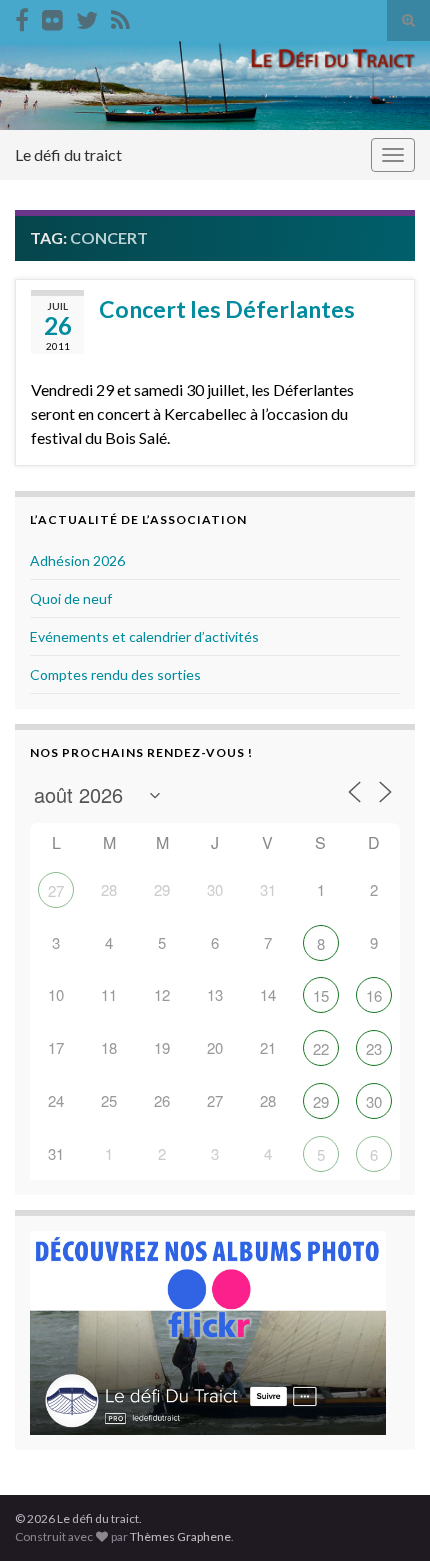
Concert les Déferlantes (227, 309)
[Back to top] (385, 1516)
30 (374, 1101)
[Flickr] (52, 16)
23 (374, 1048)
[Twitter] (87, 16)
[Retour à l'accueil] (215, 85)
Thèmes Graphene (180, 1536)
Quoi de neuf (71, 598)
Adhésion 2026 (77, 560)
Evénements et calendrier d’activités (144, 636)
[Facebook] (22, 16)
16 (374, 995)
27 (56, 890)
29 (321, 1101)
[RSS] (120, 16)
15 (321, 995)
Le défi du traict (68, 154)
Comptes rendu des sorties (115, 674)
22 (321, 1048)
